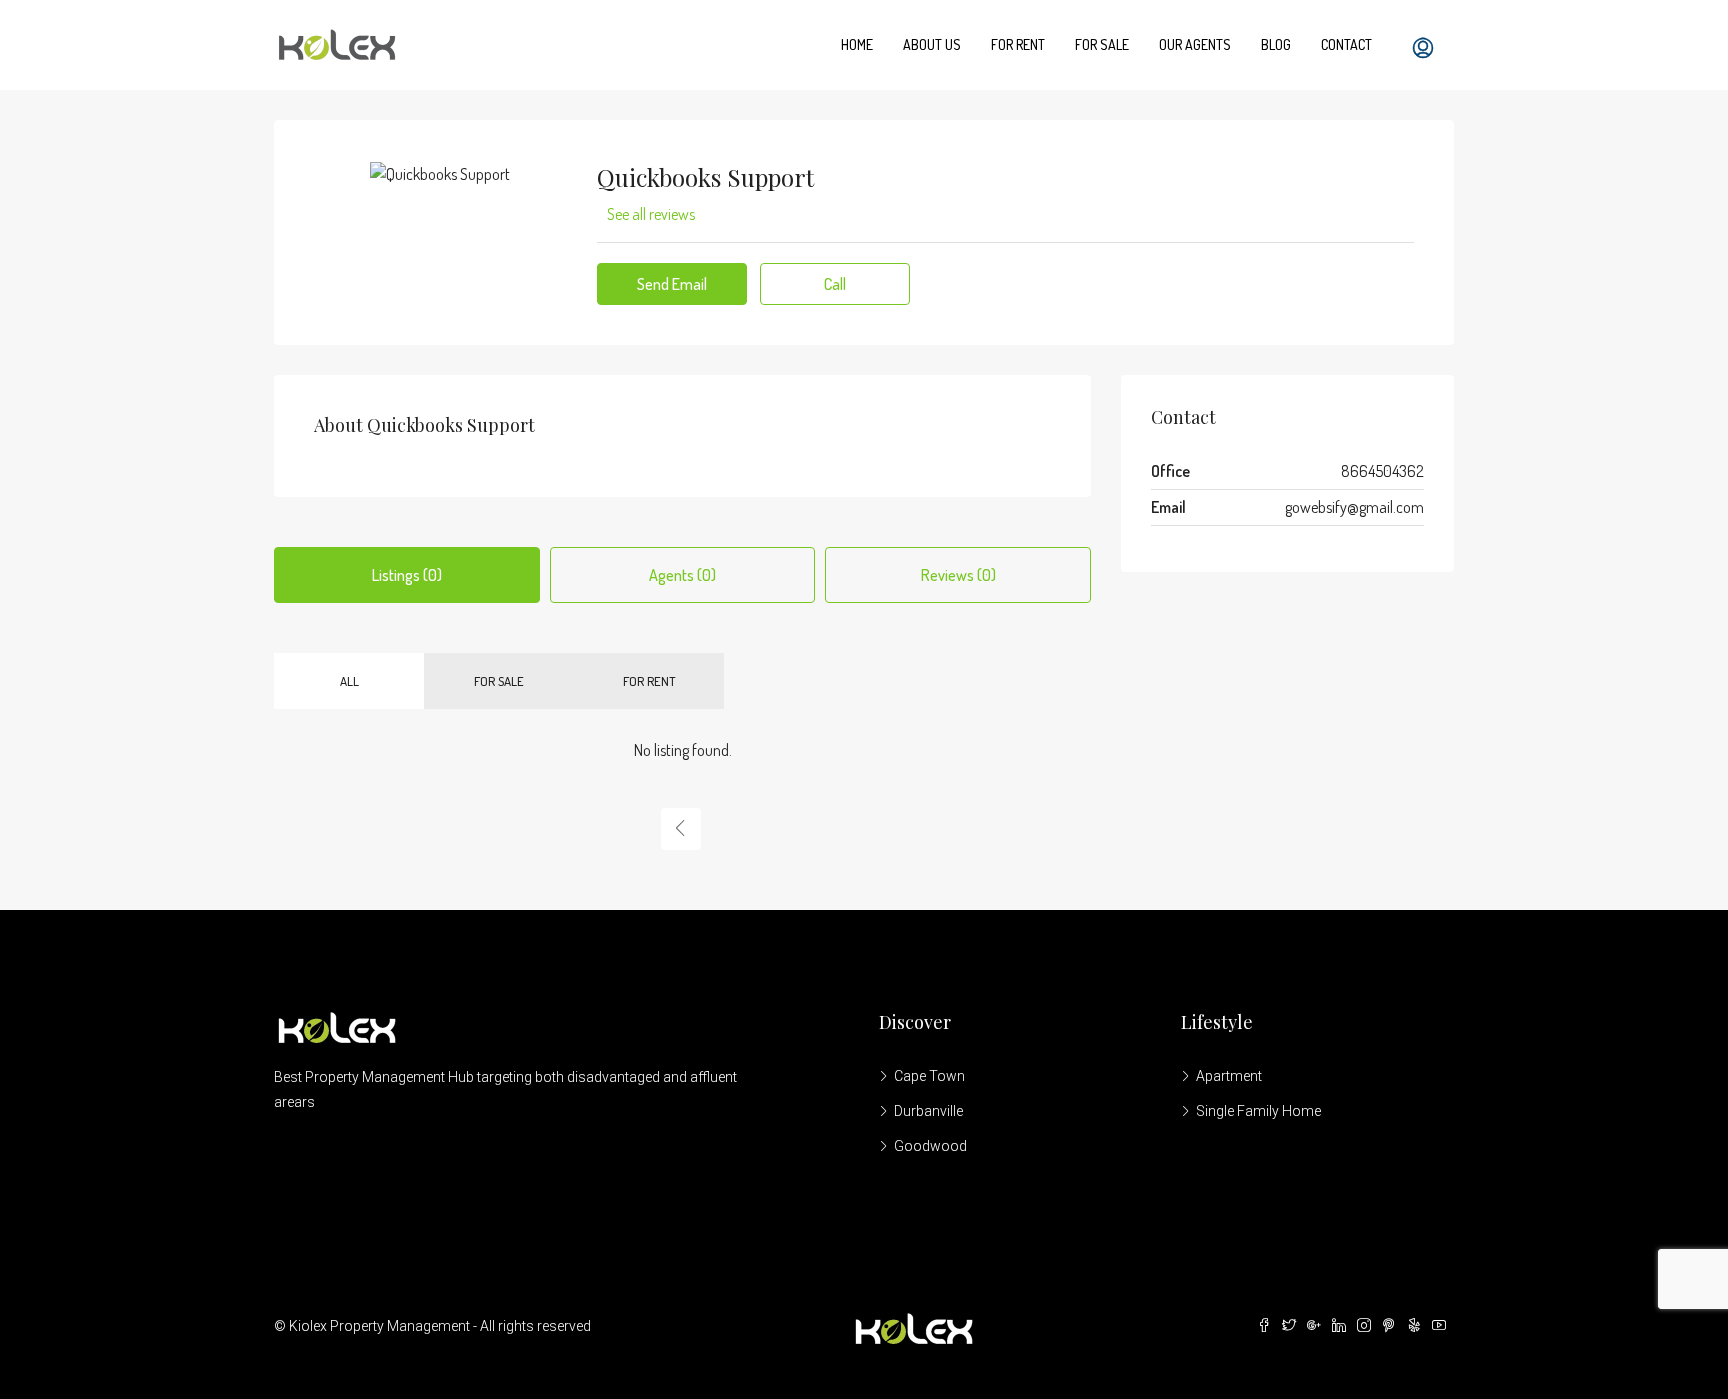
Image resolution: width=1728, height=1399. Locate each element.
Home (857, 44)
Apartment (1229, 1076)
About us (932, 44)
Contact (1346, 44)
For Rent (1018, 44)
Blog (1276, 44)
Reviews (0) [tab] (958, 575)
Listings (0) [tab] (407, 575)
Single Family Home (1258, 1111)
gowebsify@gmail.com (1354, 507)
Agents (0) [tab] (682, 575)
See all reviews (651, 214)
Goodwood (930, 1146)
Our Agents (1195, 44)
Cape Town (929, 1076)
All (349, 681)
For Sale (1102, 44)
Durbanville (928, 1111)
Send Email (672, 284)
